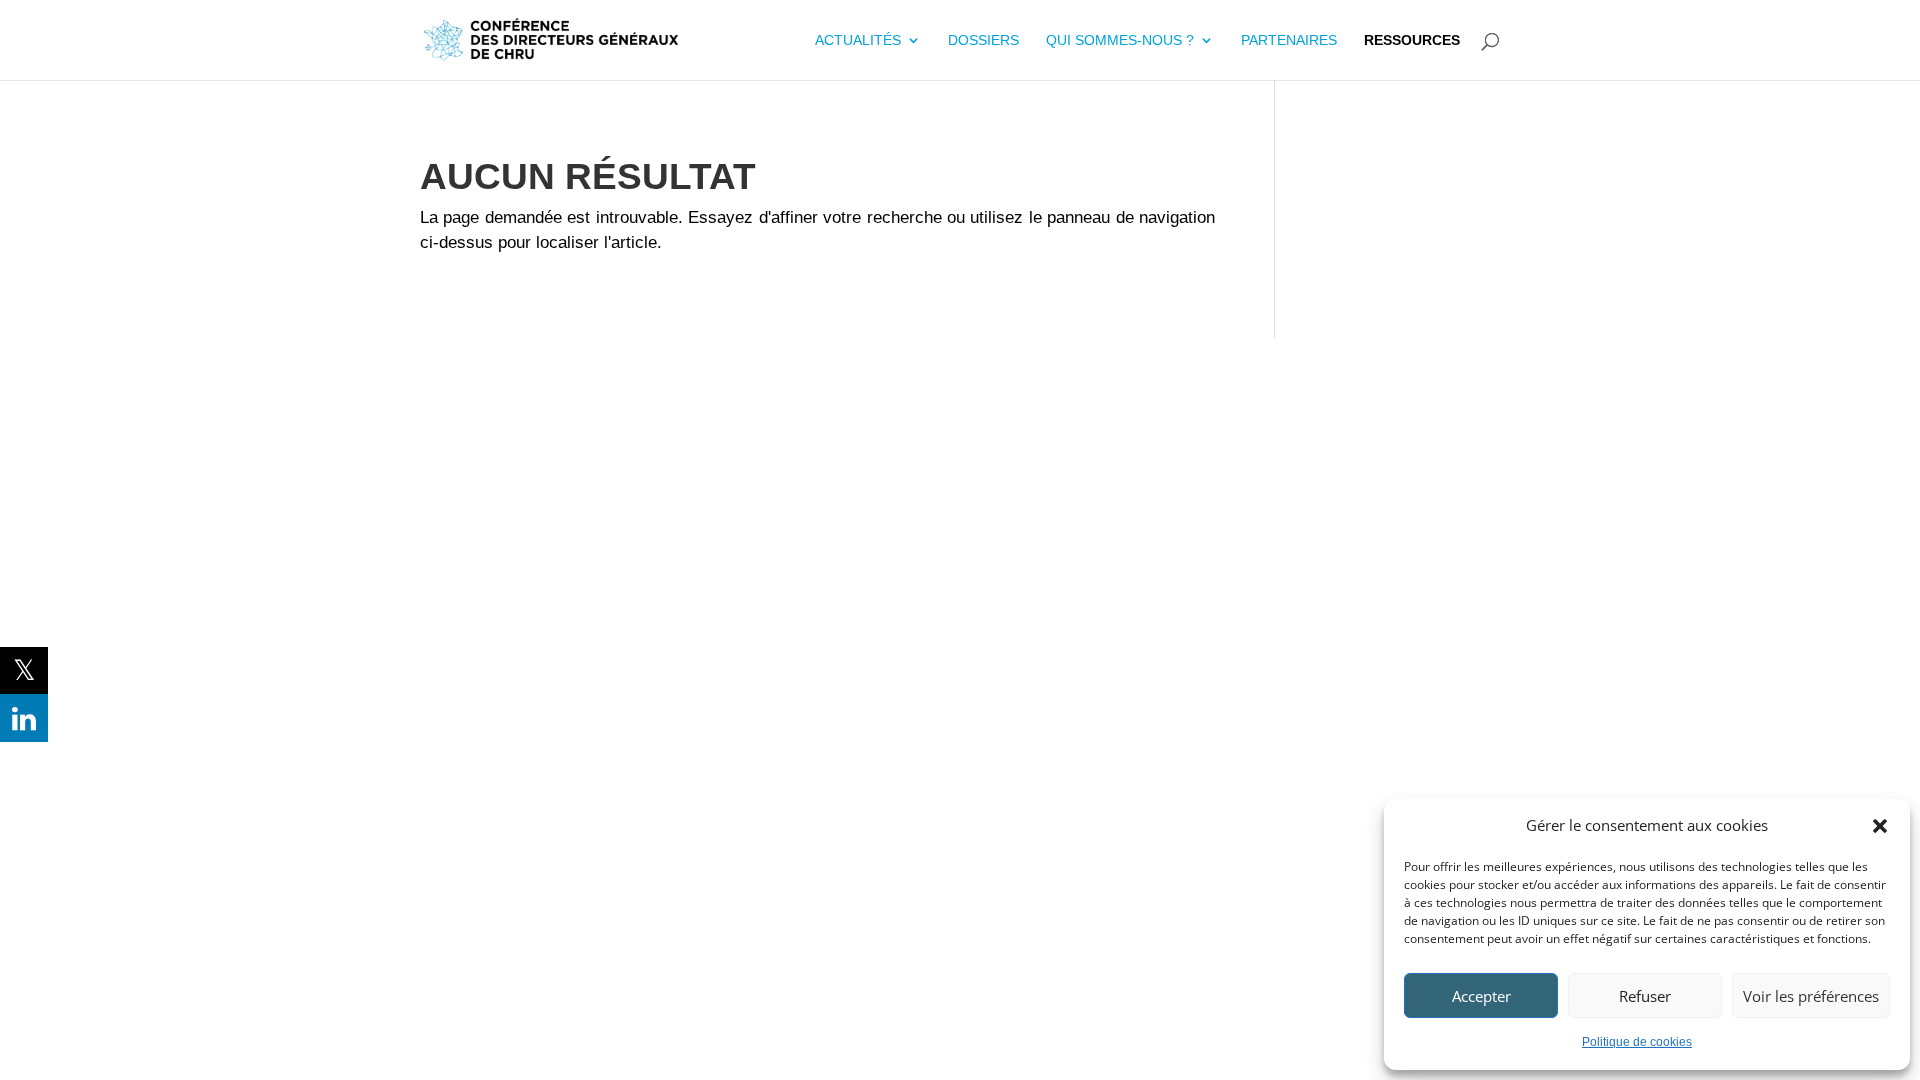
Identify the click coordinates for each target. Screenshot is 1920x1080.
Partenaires (1289, 40)
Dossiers (983, 40)
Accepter (1481, 996)
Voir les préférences (1811, 996)
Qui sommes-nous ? (1120, 40)
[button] (1880, 826)
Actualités (858, 40)
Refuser (1645, 996)
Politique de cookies (1637, 1042)
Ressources (1412, 40)
